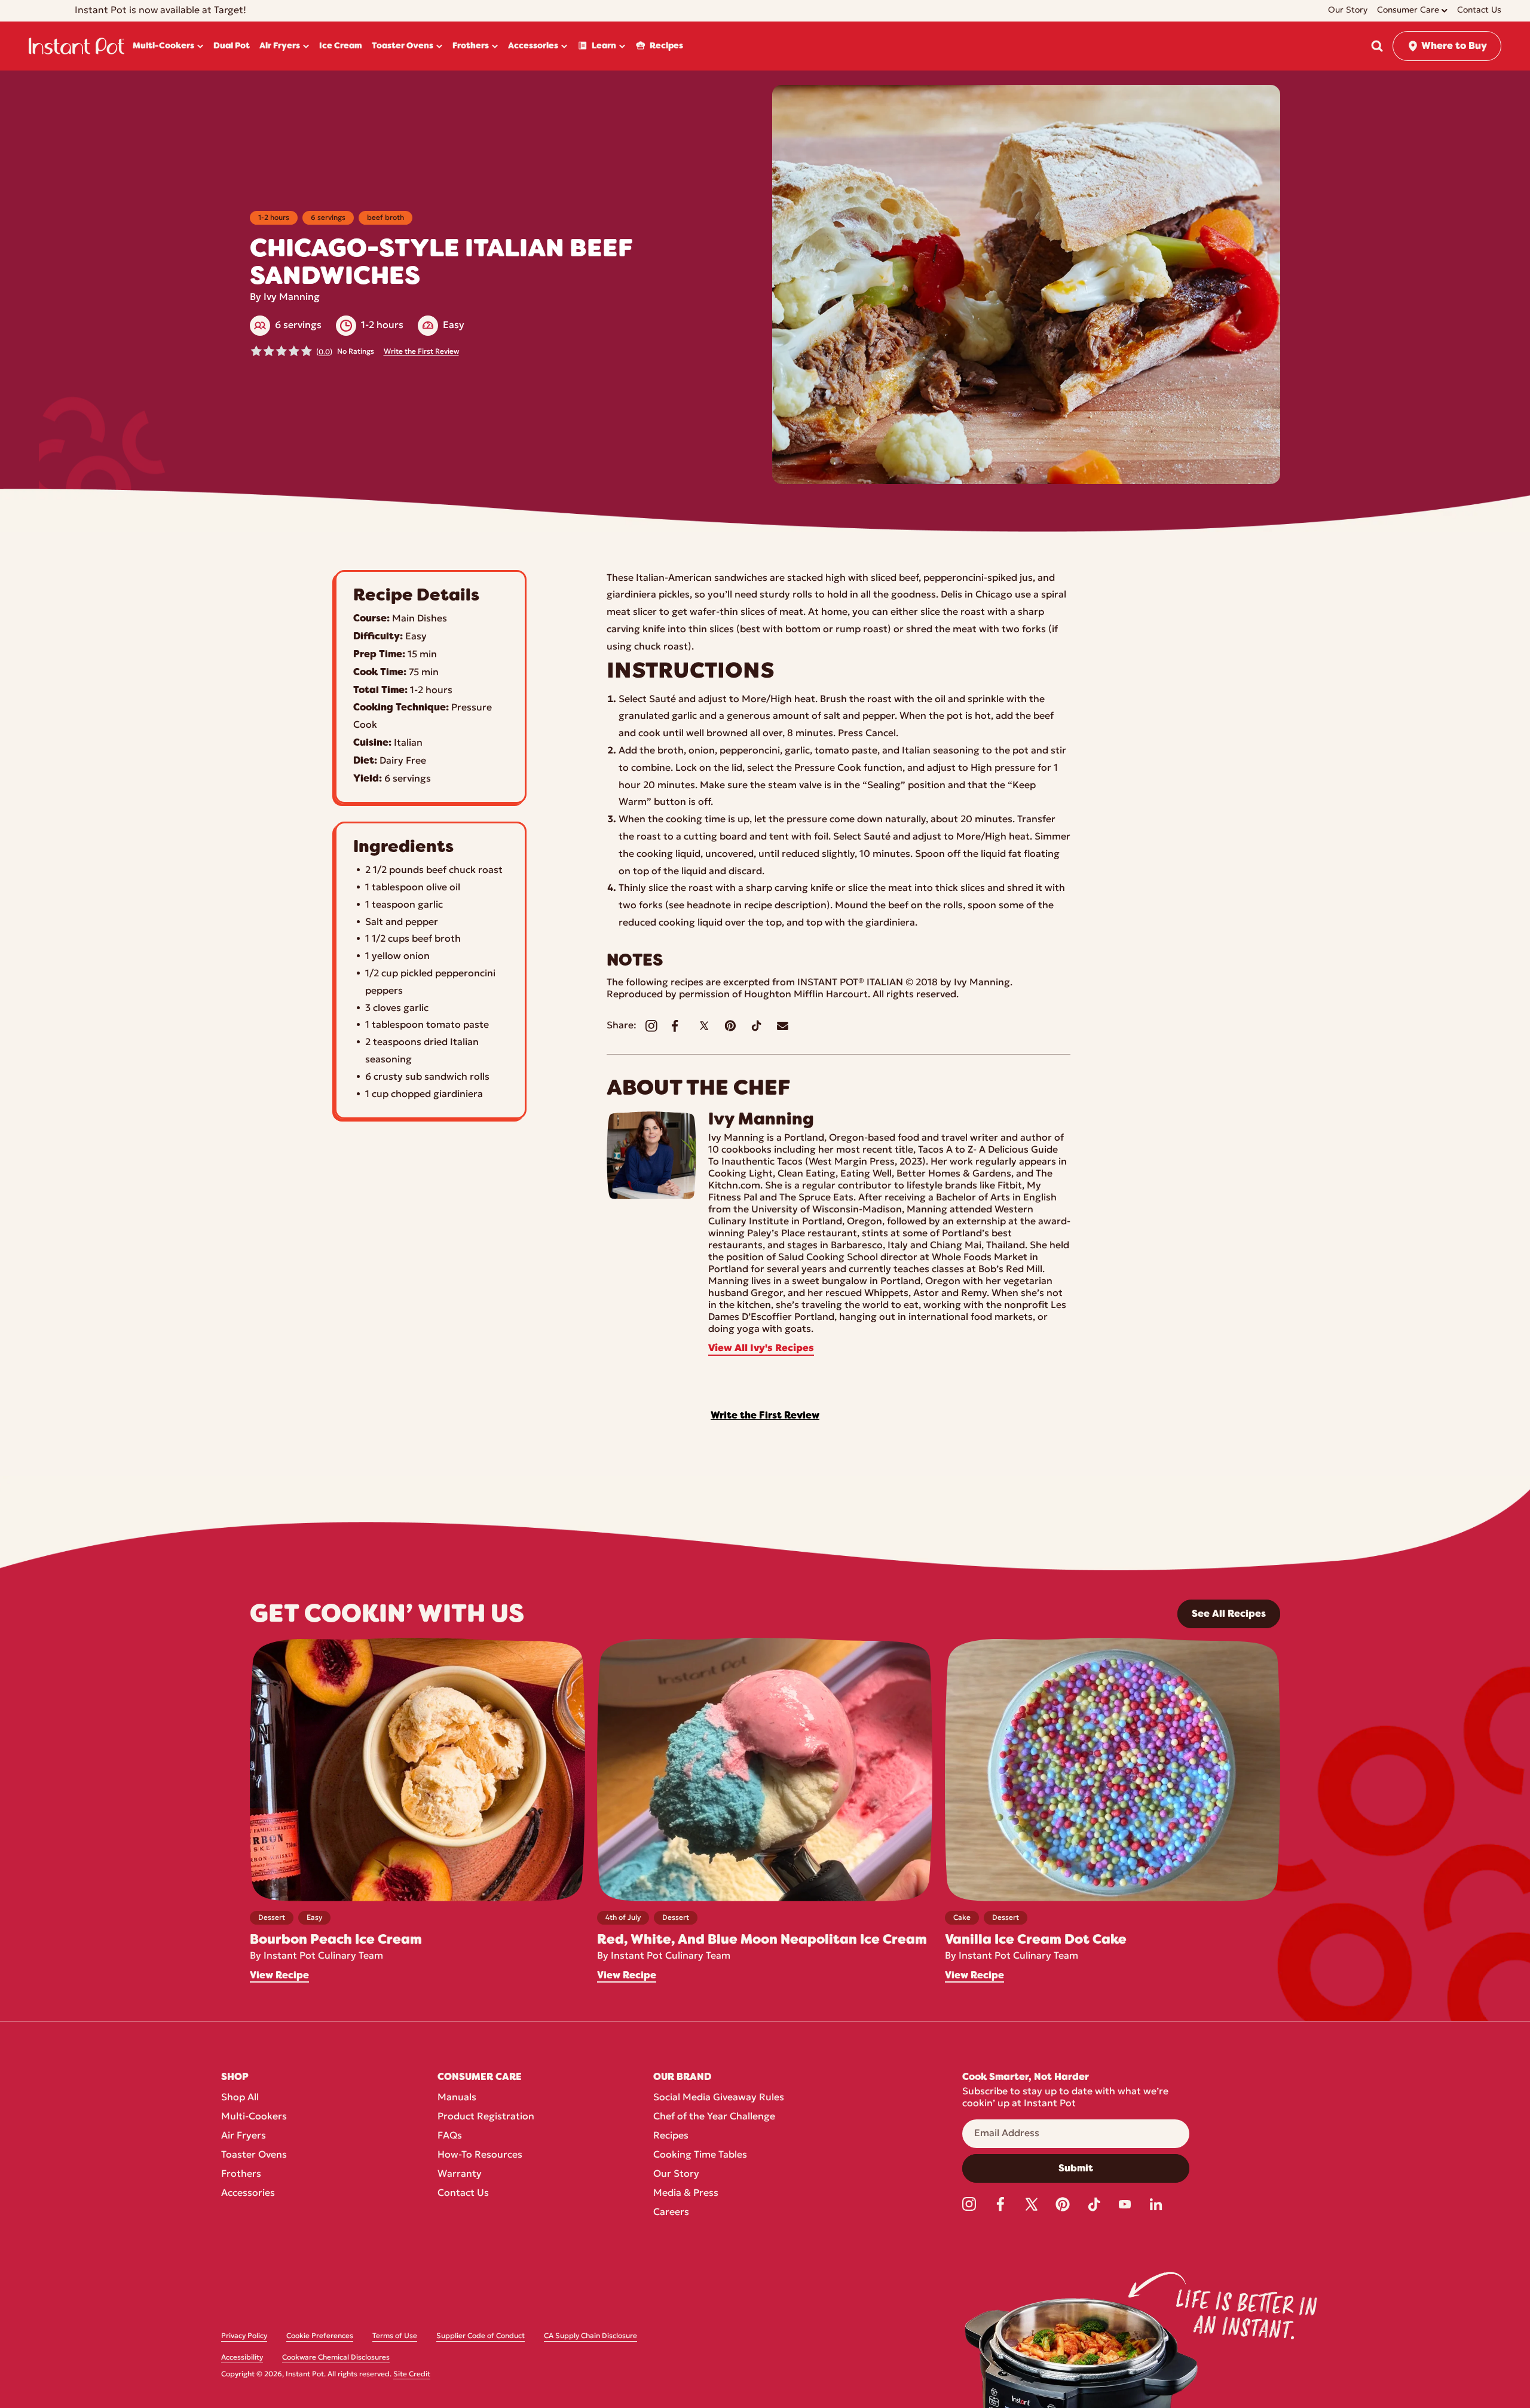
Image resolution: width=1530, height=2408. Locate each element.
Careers (671, 2213)
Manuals (457, 2098)
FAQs (450, 2136)
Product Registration (486, 2117)
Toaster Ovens (254, 2155)
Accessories (248, 2193)
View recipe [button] (279, 1975)
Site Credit (412, 2375)
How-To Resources (480, 2155)
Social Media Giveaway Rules (719, 2098)
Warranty (460, 2174)
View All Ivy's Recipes (761, 1349)
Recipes (671, 2136)
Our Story (676, 2174)
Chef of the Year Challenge (714, 2117)
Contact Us (463, 2193)
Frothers (241, 2174)
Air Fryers (244, 2136)
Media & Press (686, 2193)
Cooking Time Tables (700, 2155)
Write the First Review (421, 352)
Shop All (240, 2098)
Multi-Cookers (254, 2117)
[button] (1377, 46)
